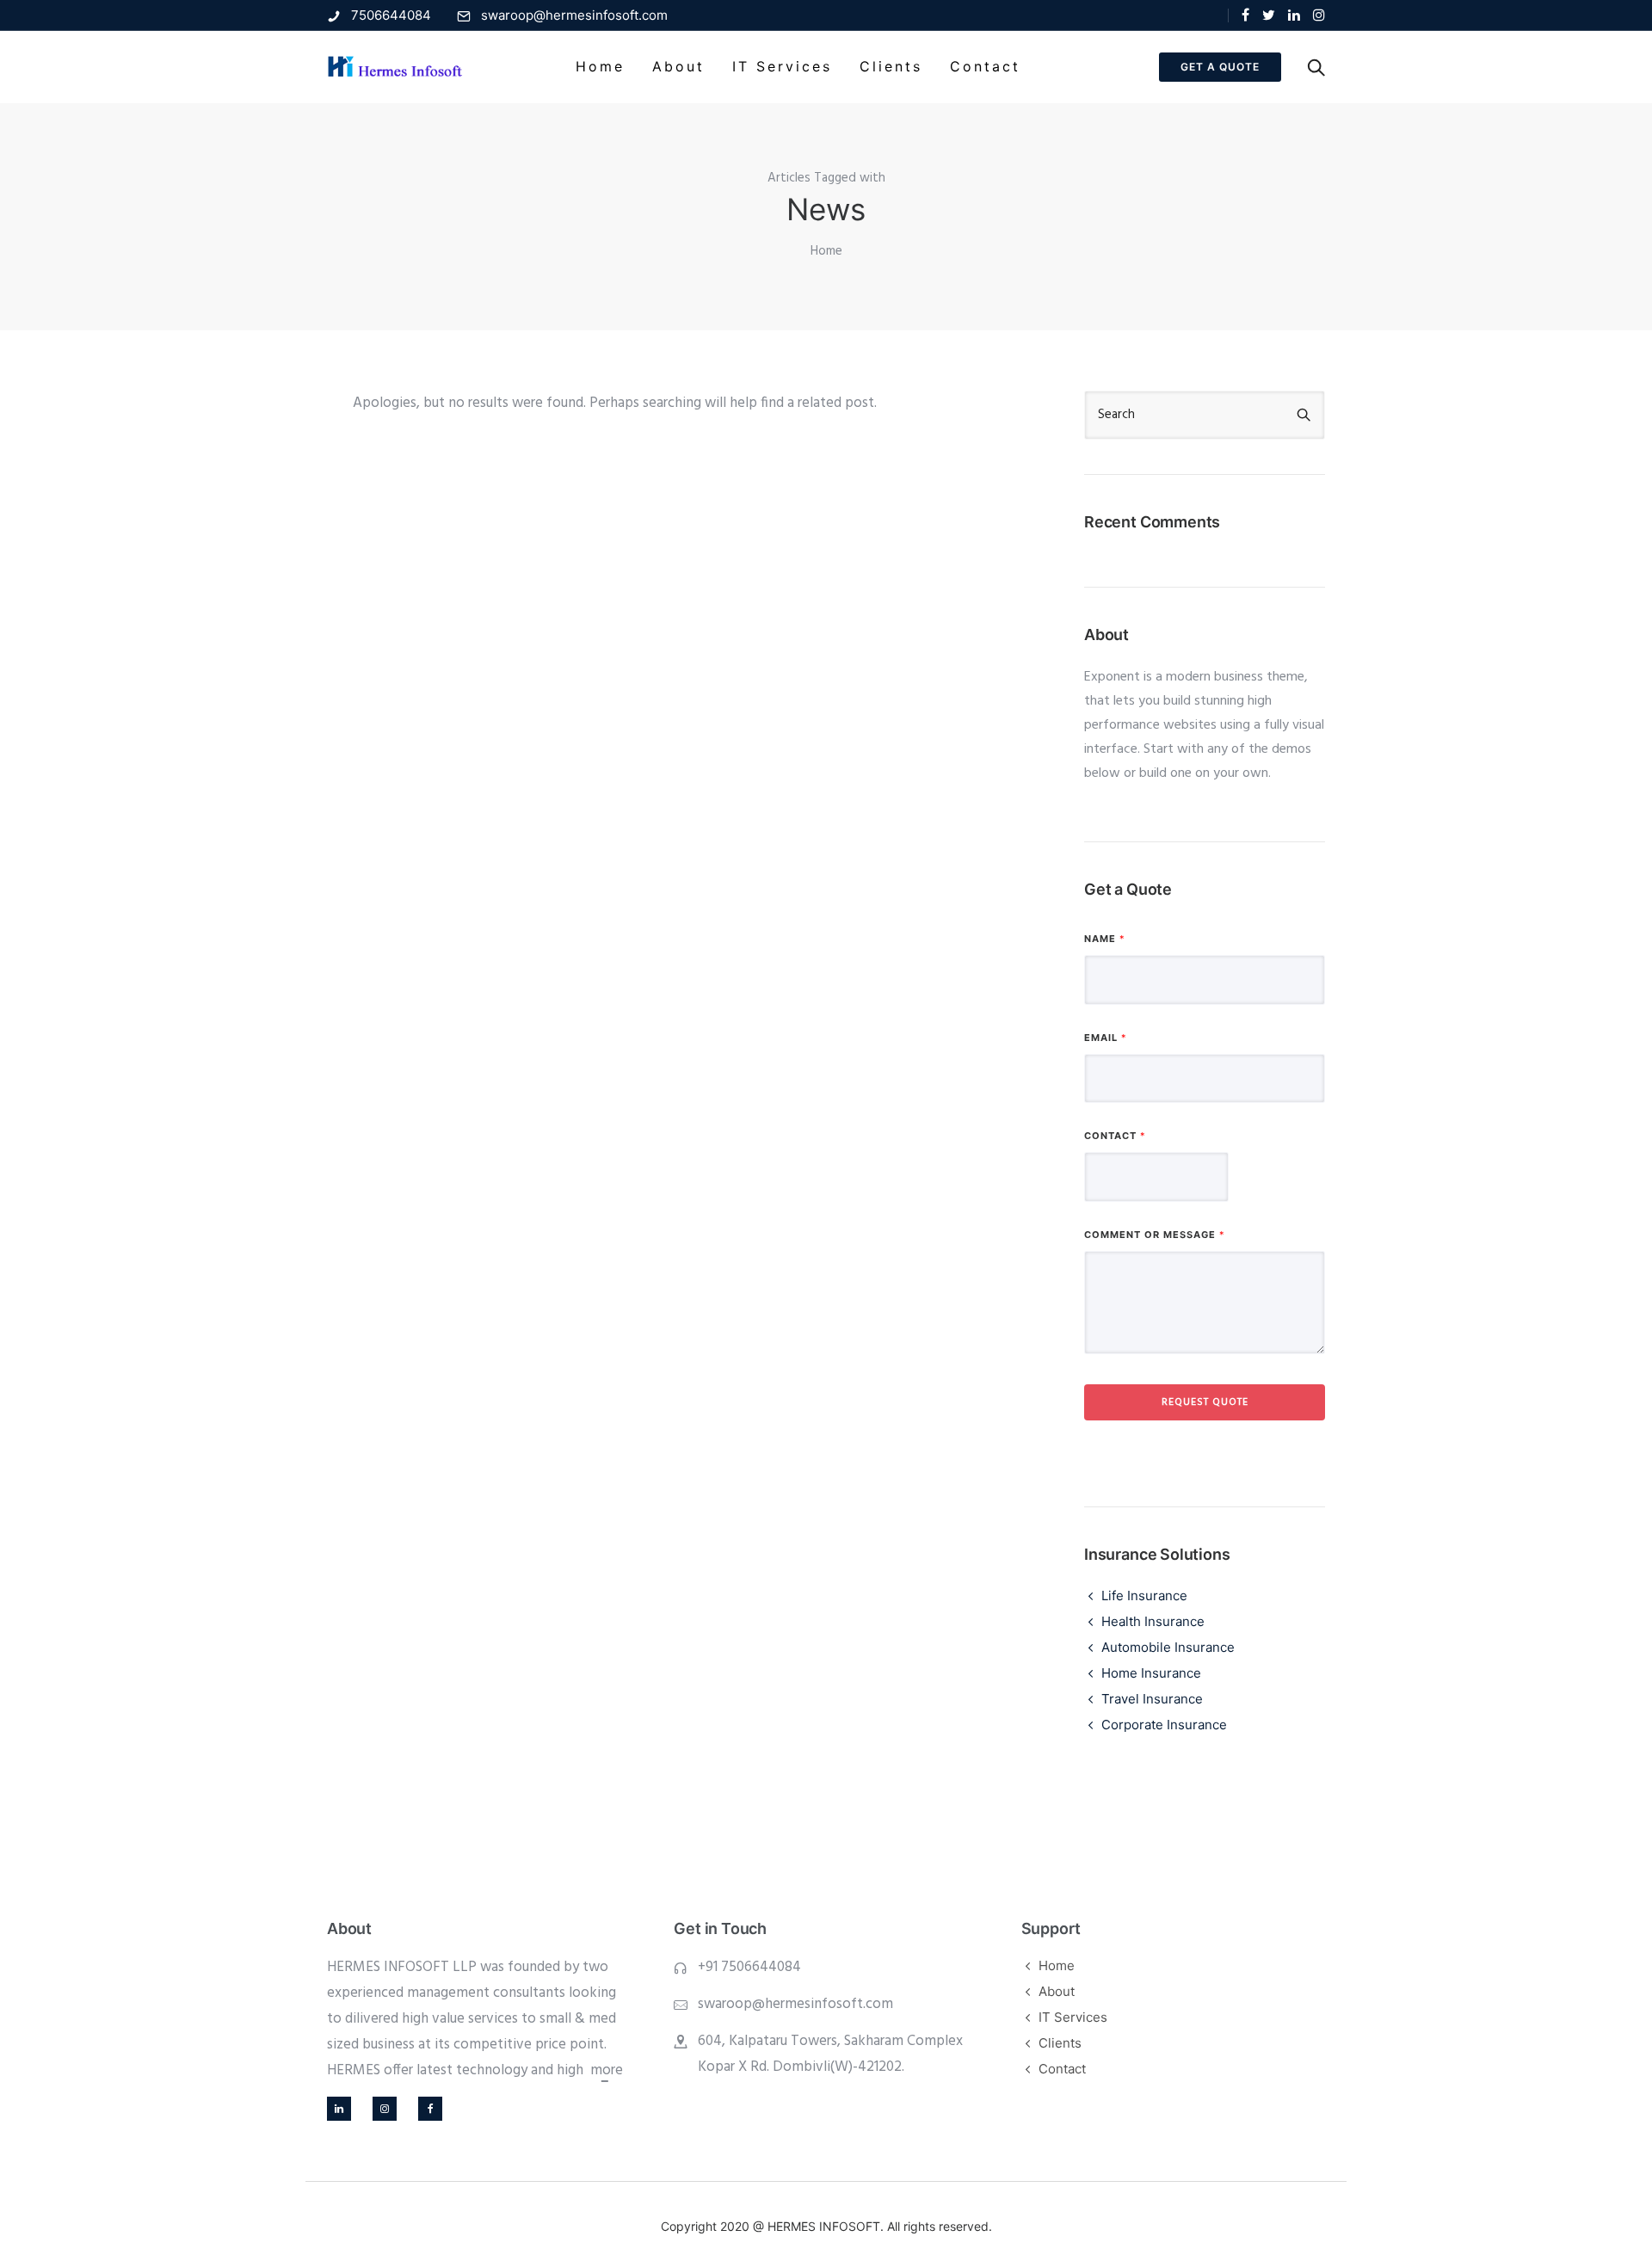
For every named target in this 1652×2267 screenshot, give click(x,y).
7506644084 (391, 15)
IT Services (782, 66)
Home (600, 66)
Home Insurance (1151, 1673)
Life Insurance (1144, 1596)
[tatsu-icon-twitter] (1269, 15)
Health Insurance (1153, 1621)
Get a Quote (1220, 67)
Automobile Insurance (1168, 1647)
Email (1105, 1038)
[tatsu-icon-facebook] (1245, 15)
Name (1104, 939)
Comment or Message (1154, 1235)
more (605, 2070)
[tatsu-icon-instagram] (1319, 15)
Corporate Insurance (1164, 1725)
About (678, 66)
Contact (985, 66)
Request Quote (1205, 1402)
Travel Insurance (1152, 1699)
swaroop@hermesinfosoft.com (574, 15)
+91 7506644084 (749, 1967)
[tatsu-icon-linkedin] (1294, 15)
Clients (891, 66)
